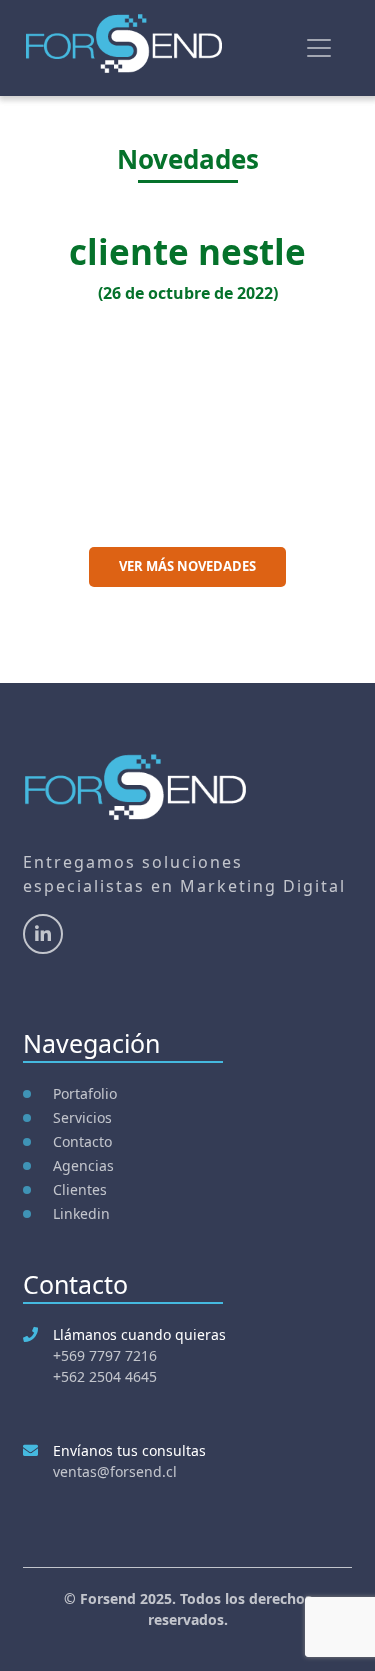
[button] (28, 400)
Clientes (80, 1189)
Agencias (83, 1165)
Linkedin (81, 1213)
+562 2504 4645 (105, 1376)
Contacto (82, 1141)
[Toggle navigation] (319, 48)
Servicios (82, 1117)
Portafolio (85, 1093)
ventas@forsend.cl (115, 1471)
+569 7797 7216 (105, 1355)
